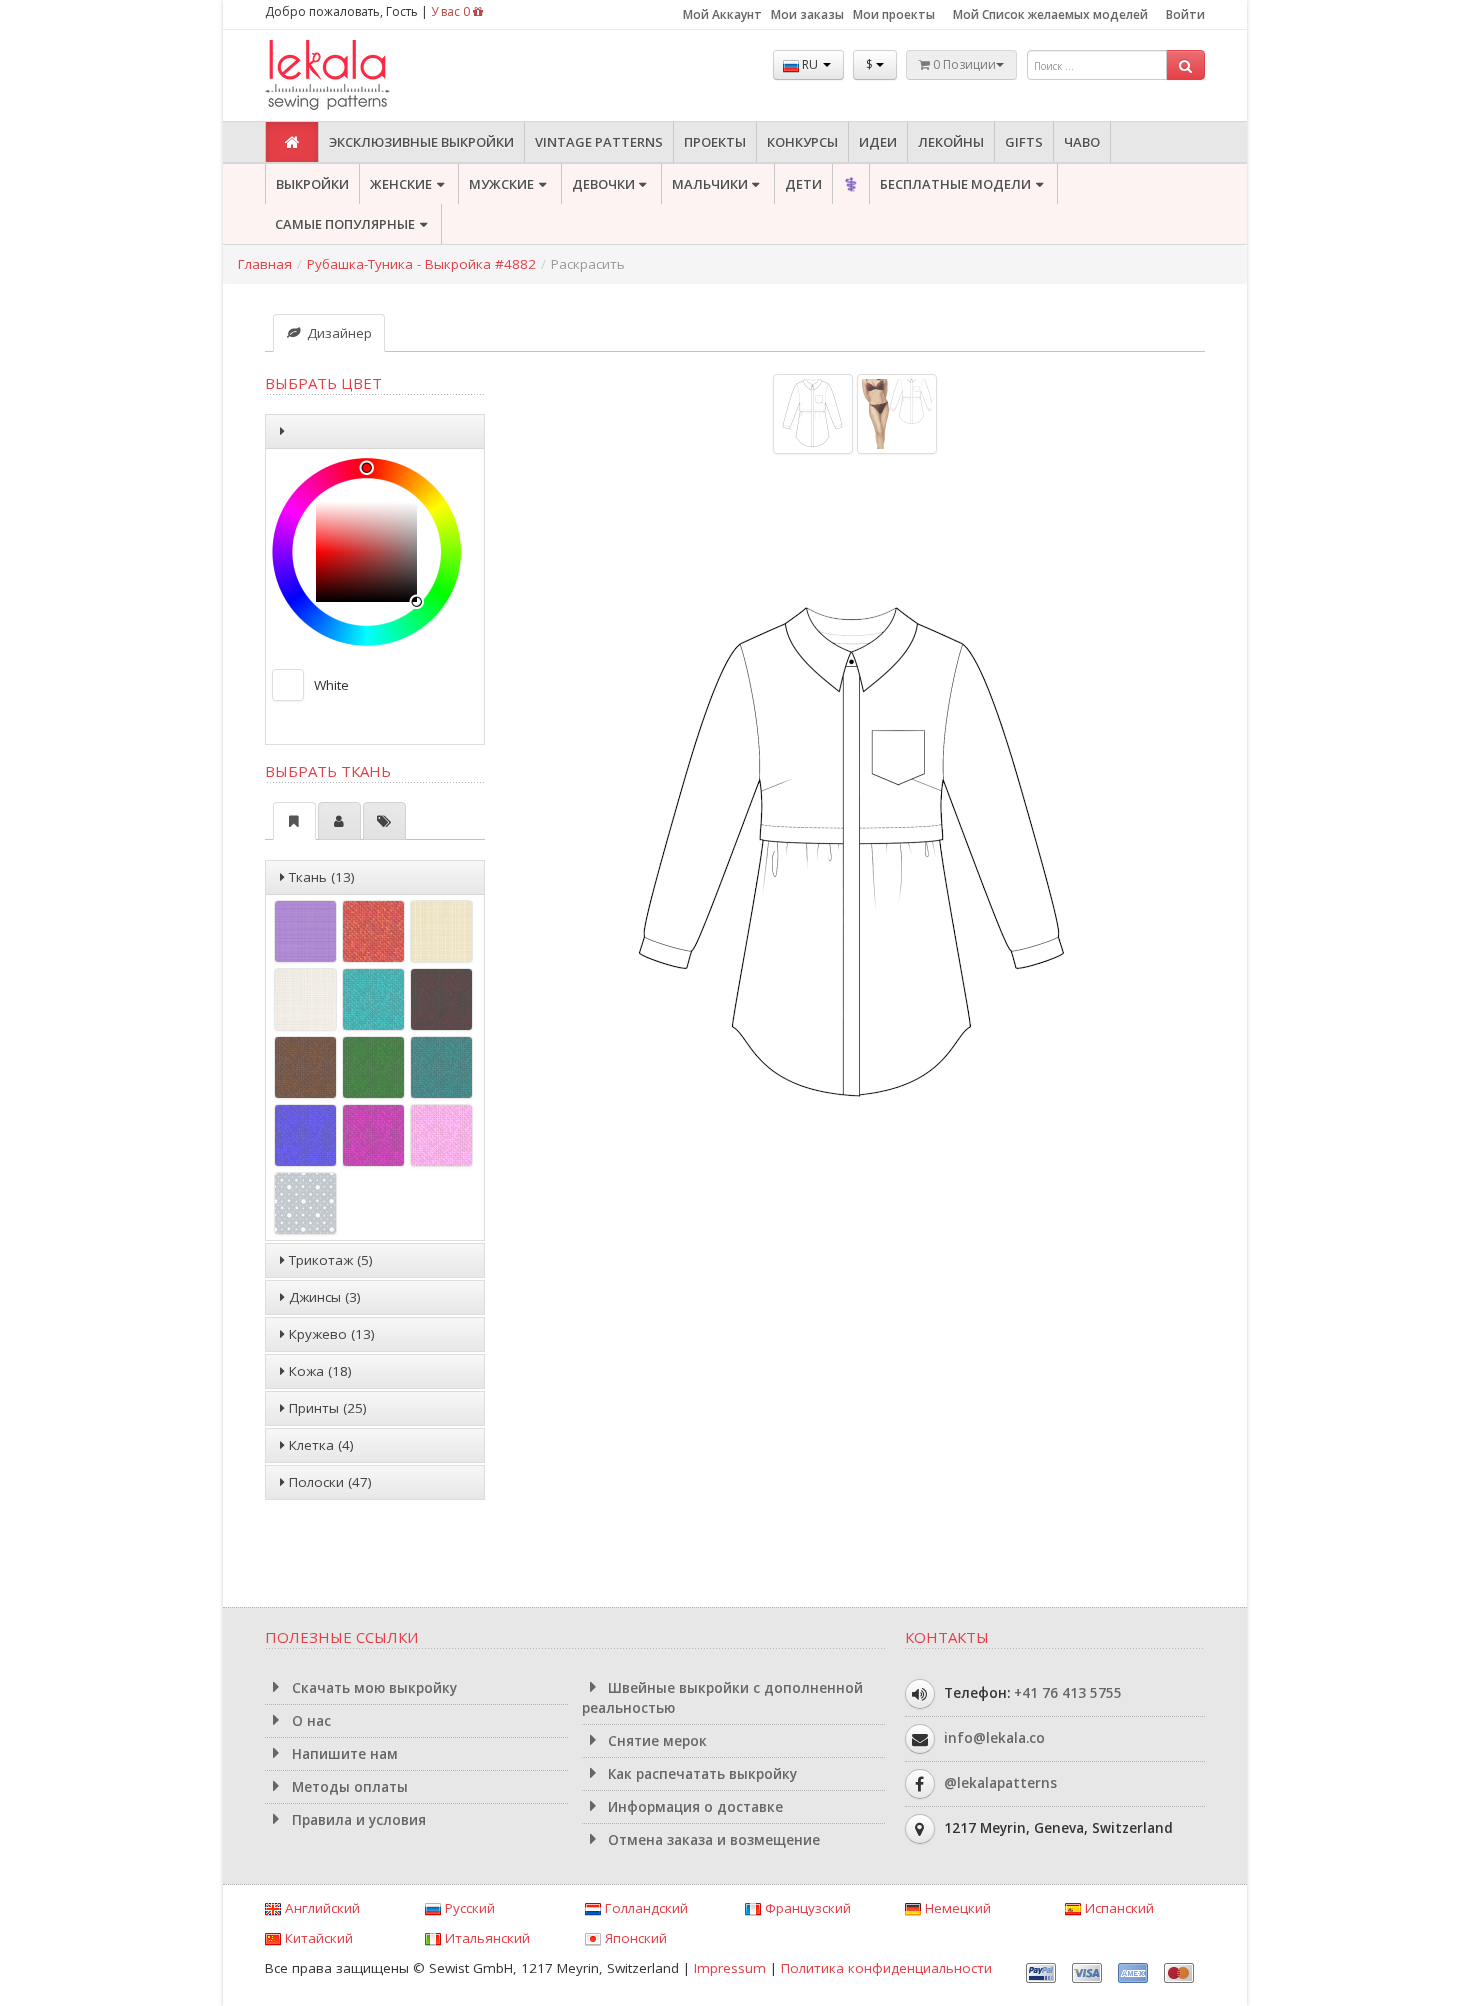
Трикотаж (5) (329, 1260)
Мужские (501, 184)
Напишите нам (343, 1754)
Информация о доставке (693, 1807)
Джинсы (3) (323, 1297)
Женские (401, 184)
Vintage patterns (599, 142)
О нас (309, 1721)
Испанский (1117, 1908)
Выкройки (312, 184)
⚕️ (851, 184)
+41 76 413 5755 (1068, 1693)
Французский (806, 1908)
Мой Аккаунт (722, 14)
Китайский (317, 1938)
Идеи (878, 142)
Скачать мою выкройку (372, 1688)
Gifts (1024, 142)
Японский (634, 1938)
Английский (320, 1908)
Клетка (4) (319, 1445)
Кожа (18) (318, 1371)
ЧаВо (1082, 142)
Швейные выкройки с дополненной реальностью (723, 1698)
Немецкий (956, 1908)
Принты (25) (326, 1408)
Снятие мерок (655, 1741)
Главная (265, 264)
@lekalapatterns (1000, 1783)
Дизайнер (337, 333)
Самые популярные (345, 224)
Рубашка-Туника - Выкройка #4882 (421, 264)
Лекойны (951, 142)
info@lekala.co (994, 1738)
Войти (1185, 14)
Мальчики (710, 184)
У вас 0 (452, 11)
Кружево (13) (330, 1334)
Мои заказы (807, 14)
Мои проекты (894, 14)
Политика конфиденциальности (886, 1968)
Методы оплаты (348, 1787)
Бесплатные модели (955, 184)
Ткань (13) (320, 877)
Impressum (730, 1968)
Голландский (644, 1908)
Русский (468, 1908)
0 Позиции (963, 64)
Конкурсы (802, 142)
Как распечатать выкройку (700, 1774)
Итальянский (485, 1938)
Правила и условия (357, 1820)
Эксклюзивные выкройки (421, 142)
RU (810, 64)
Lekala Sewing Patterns (365, 75)
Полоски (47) (328, 1482)
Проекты (715, 142)
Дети (803, 184)
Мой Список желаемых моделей (1050, 14)
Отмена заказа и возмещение (712, 1840)
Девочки (603, 184)
